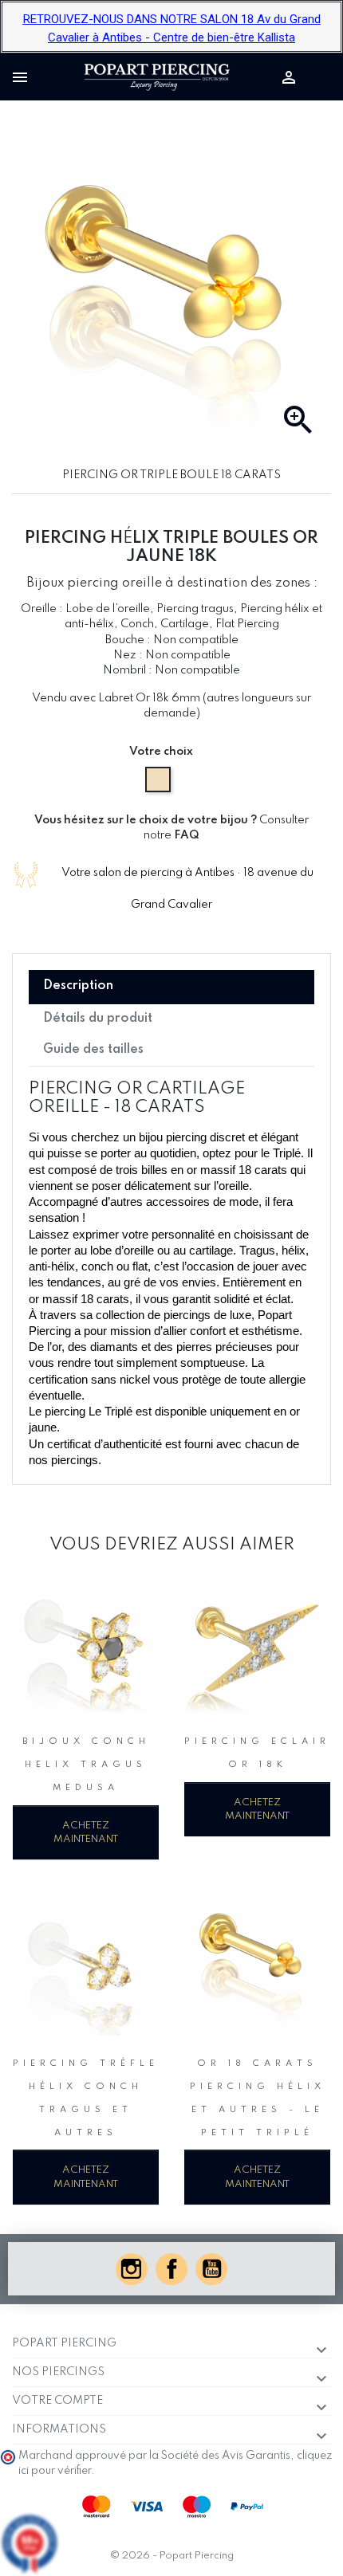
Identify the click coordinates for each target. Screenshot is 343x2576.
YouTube (211, 2269)
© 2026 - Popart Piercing (172, 2556)
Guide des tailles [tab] (93, 1050)
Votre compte (57, 2401)
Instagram (132, 2269)
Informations (59, 2429)
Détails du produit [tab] (98, 1019)
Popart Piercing (64, 2343)
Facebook (171, 2269)
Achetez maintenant (86, 1832)
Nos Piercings (58, 2372)
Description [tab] (78, 986)
